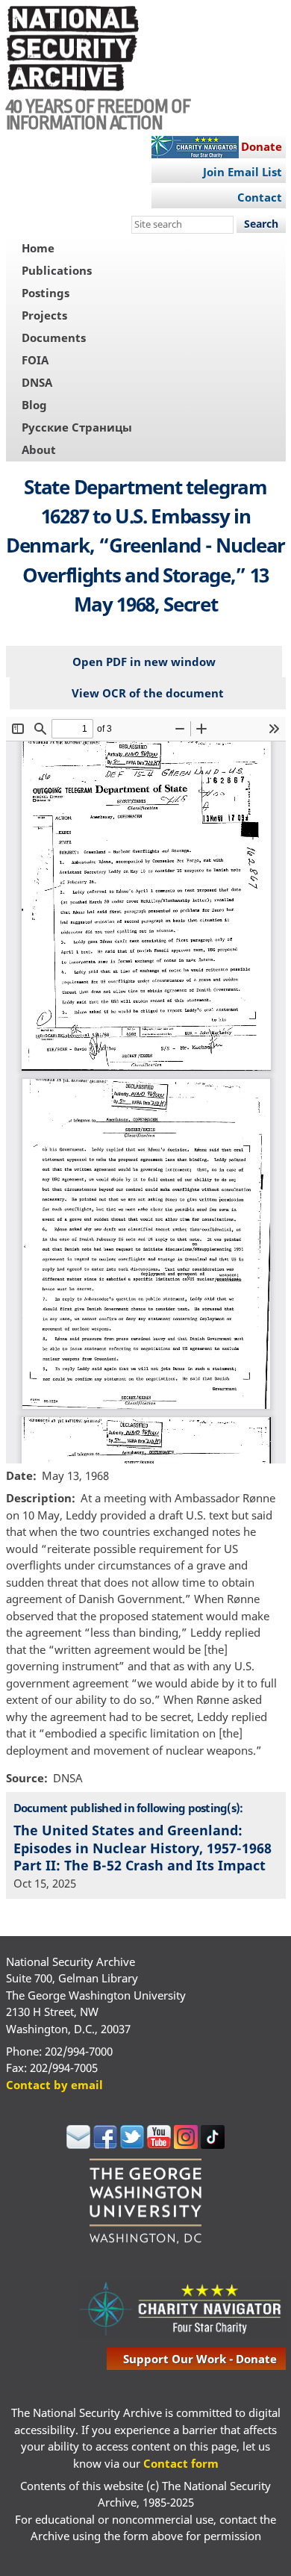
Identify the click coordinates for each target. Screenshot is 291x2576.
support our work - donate (200, 2359)
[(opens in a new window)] (78, 2144)
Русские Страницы (77, 427)
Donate (262, 146)
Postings (46, 293)
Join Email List (242, 172)
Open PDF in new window (144, 662)
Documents (54, 337)
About (39, 449)
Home (38, 248)
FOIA (35, 360)
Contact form (181, 2463)
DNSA (37, 382)
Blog (34, 405)
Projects (44, 315)
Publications (57, 270)
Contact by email (54, 2085)
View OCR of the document (148, 693)
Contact (260, 197)
